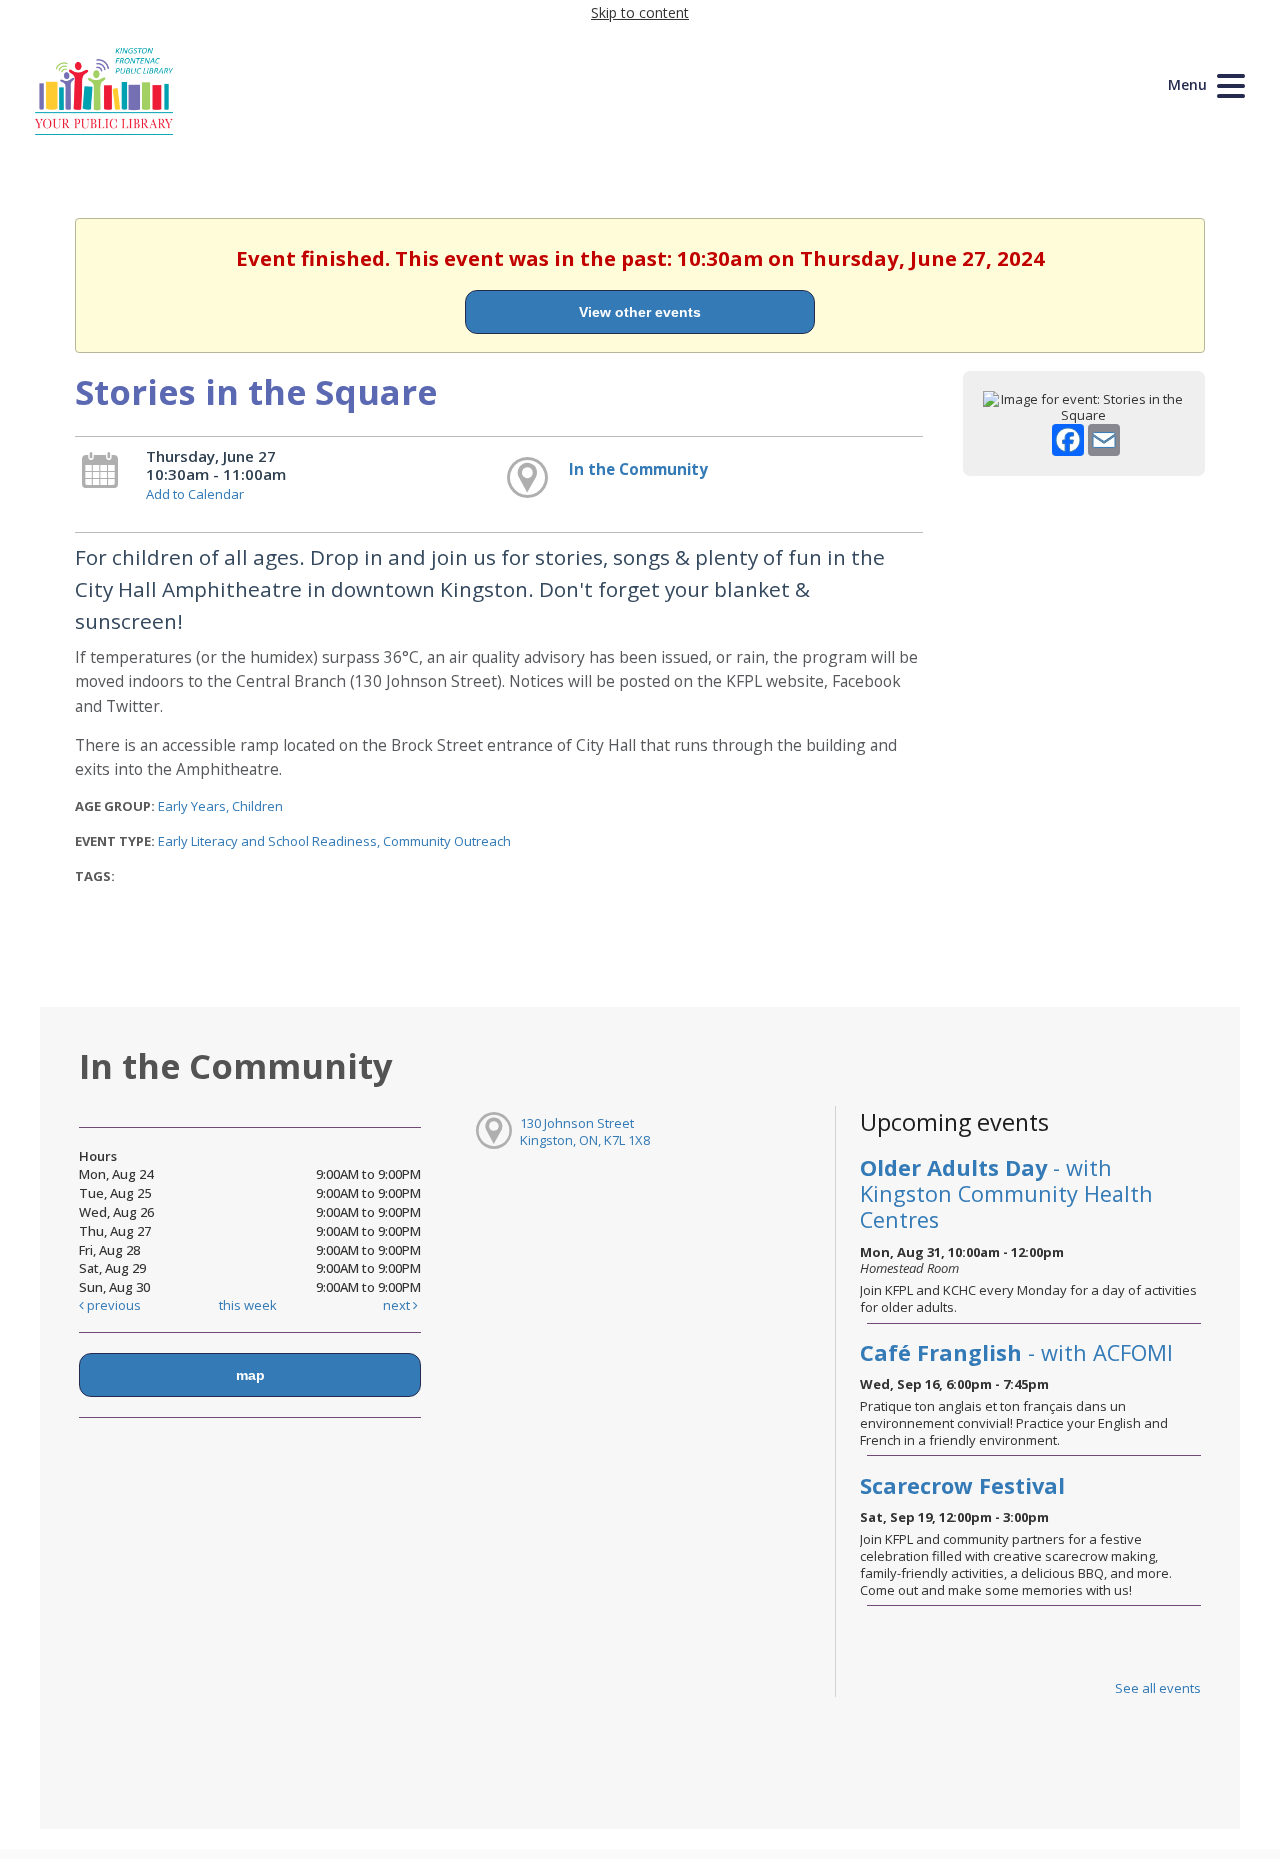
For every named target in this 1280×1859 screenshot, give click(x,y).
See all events (1158, 1688)
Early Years (192, 806)
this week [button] (248, 1305)
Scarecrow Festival (962, 1485)
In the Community (638, 469)
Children (257, 806)
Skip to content (640, 12)
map (250, 1375)
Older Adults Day (1006, 1193)
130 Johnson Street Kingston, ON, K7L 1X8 (585, 1131)
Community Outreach (447, 841)
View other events (640, 312)
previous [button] (112, 1305)
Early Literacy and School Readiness (267, 841)
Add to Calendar (195, 494)
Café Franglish (1016, 1352)
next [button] (398, 1305)
